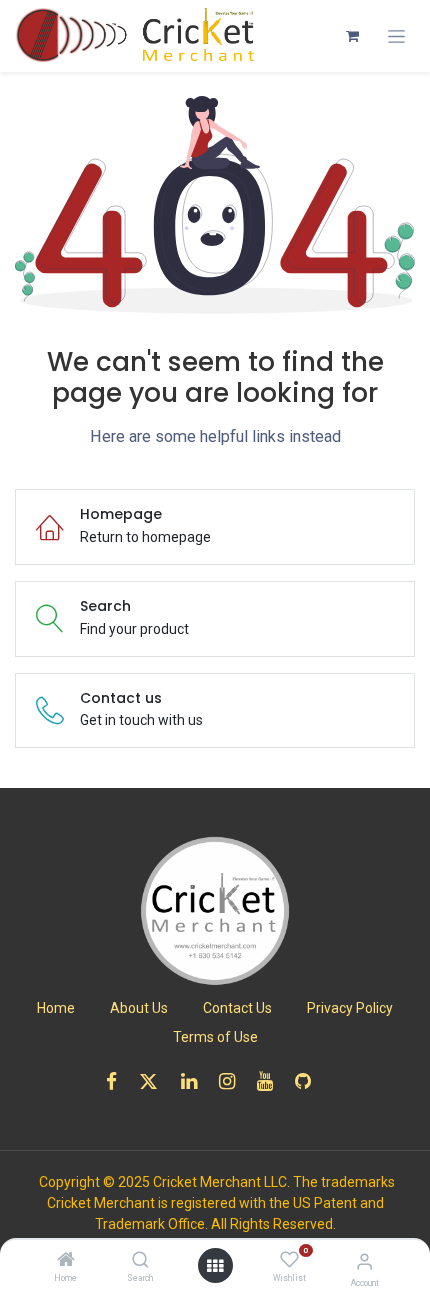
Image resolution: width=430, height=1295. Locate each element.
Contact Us (237, 1008)
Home (56, 1008)
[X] (155, 1081)
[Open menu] (215, 1266)
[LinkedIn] (195, 1081)
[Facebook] (118, 1081)
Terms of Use (215, 1037)
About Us (139, 1008)
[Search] (140, 1261)
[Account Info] (364, 1261)
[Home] (66, 1261)
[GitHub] (309, 1081)
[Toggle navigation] (396, 36)
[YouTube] (271, 1081)
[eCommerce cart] (352, 36)
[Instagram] (233, 1081)
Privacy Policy (350, 1008)
